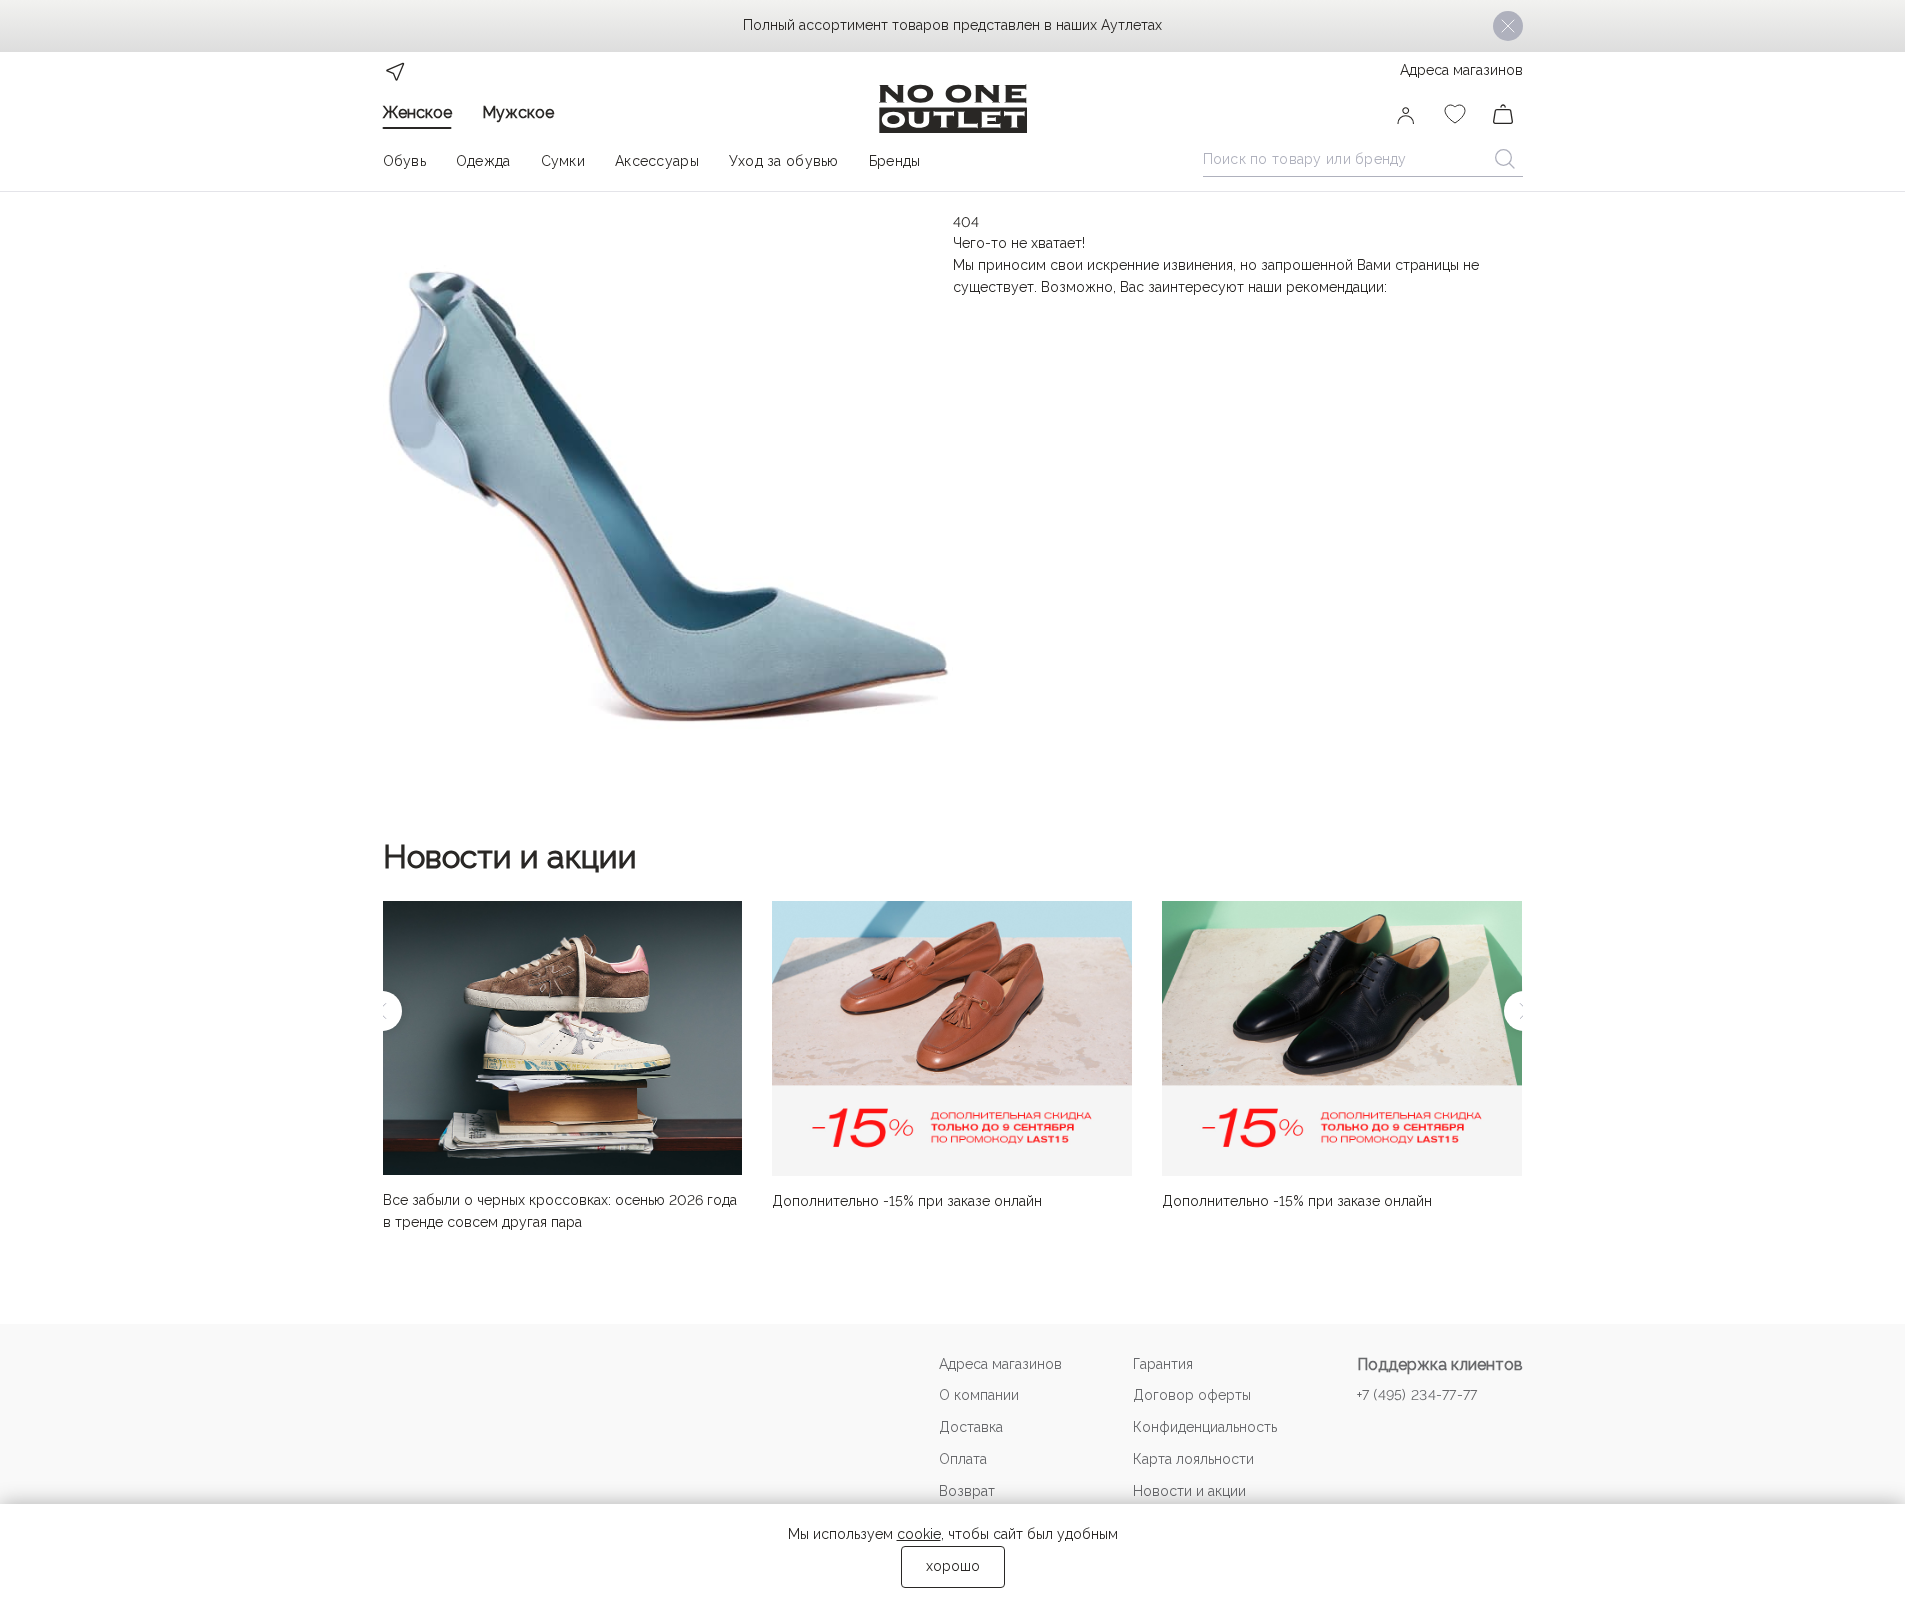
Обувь (404, 161)
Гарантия (1163, 1364)
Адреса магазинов (1461, 70)
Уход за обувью (784, 161)
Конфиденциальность (1205, 1427)
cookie (919, 1534)
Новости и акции (510, 856)
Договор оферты (1192, 1395)
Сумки (563, 161)
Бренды (895, 161)
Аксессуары (657, 161)
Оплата (963, 1459)
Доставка (971, 1427)
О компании (979, 1395)
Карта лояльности (1193, 1459)
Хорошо (953, 1566)
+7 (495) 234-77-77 (1417, 1395)
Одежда (483, 161)
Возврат (967, 1491)
